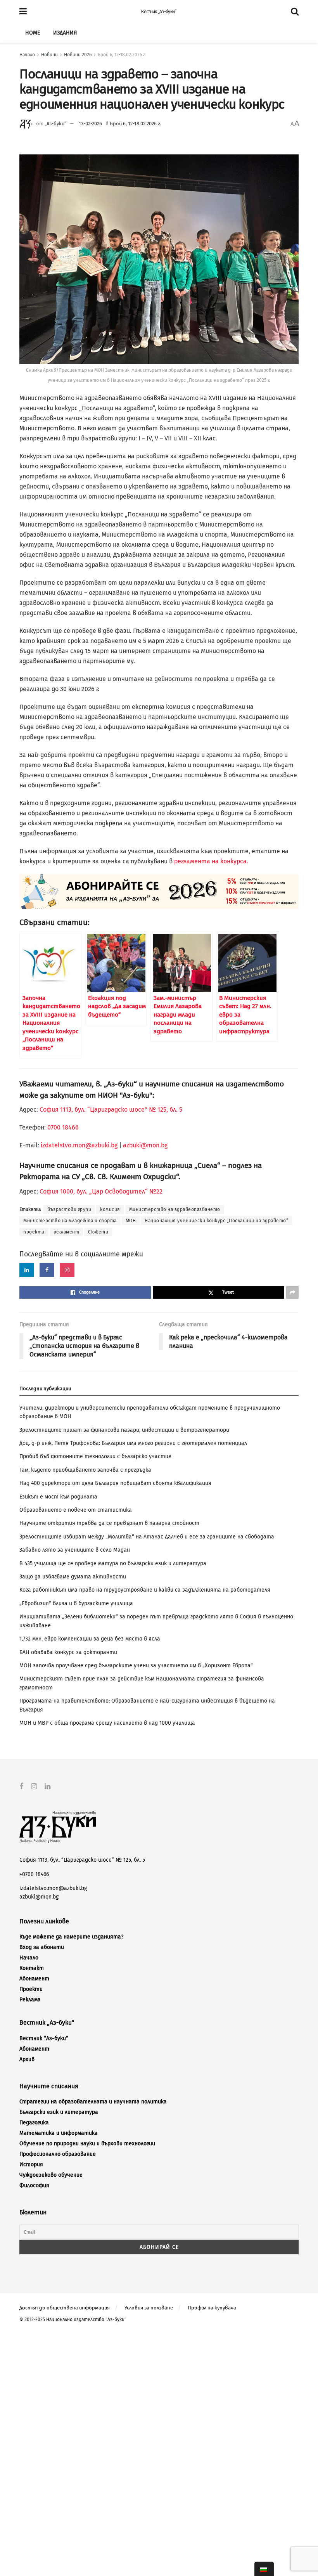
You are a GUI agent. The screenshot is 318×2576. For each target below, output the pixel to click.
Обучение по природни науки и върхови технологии (87, 2144)
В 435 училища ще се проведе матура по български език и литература (113, 1563)
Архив (27, 2059)
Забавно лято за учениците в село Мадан (75, 1550)
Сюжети (98, 1232)
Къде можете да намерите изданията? (71, 1937)
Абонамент (34, 1979)
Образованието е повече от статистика (76, 1510)
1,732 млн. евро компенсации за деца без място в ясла (90, 1639)
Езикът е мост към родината (58, 1497)
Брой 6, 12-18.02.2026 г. (122, 55)
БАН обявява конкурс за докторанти (68, 1652)
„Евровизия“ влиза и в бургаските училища (76, 1603)
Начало (27, 55)
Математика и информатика (59, 2133)
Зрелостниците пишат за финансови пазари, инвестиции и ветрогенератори (124, 1430)
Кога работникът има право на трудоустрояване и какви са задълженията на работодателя (145, 1590)
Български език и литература (59, 2112)
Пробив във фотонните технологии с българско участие (95, 1456)
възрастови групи (69, 1209)
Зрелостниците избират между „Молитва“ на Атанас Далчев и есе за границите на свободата (147, 1537)
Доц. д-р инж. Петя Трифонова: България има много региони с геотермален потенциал (133, 1443)
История (31, 2165)
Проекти (31, 1989)
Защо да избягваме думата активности (73, 1577)
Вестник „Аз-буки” (159, 12)
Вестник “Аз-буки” (44, 2038)
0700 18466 (63, 1127)
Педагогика (34, 2123)
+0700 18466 (34, 1874)
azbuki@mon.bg (145, 1145)
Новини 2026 (78, 55)
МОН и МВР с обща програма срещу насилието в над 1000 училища (107, 1723)
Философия (34, 2185)
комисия (110, 1209)
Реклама (30, 2000)
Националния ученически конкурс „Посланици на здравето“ (216, 1221)
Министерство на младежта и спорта (70, 1221)
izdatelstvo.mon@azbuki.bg (79, 1145)
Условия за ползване (149, 2308)
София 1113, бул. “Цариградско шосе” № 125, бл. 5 (110, 1110)
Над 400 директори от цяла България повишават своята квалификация (115, 1483)
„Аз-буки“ (55, 124)
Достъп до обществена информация (65, 2308)
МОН (131, 1221)
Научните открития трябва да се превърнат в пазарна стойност (109, 1523)
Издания (65, 33)
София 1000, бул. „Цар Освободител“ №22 (101, 1191)
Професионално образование (58, 2154)
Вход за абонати (42, 1947)
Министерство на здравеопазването (175, 1209)
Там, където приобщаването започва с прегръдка (85, 1470)
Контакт (32, 1968)
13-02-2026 (90, 124)
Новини (49, 55)
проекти (34, 1232)
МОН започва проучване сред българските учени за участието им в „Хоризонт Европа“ (136, 1666)
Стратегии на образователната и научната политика (93, 2102)
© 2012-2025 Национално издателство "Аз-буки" (73, 2320)
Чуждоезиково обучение (51, 2175)
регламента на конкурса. (211, 861)
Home (33, 33)
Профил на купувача (212, 2308)
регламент (67, 1232)
